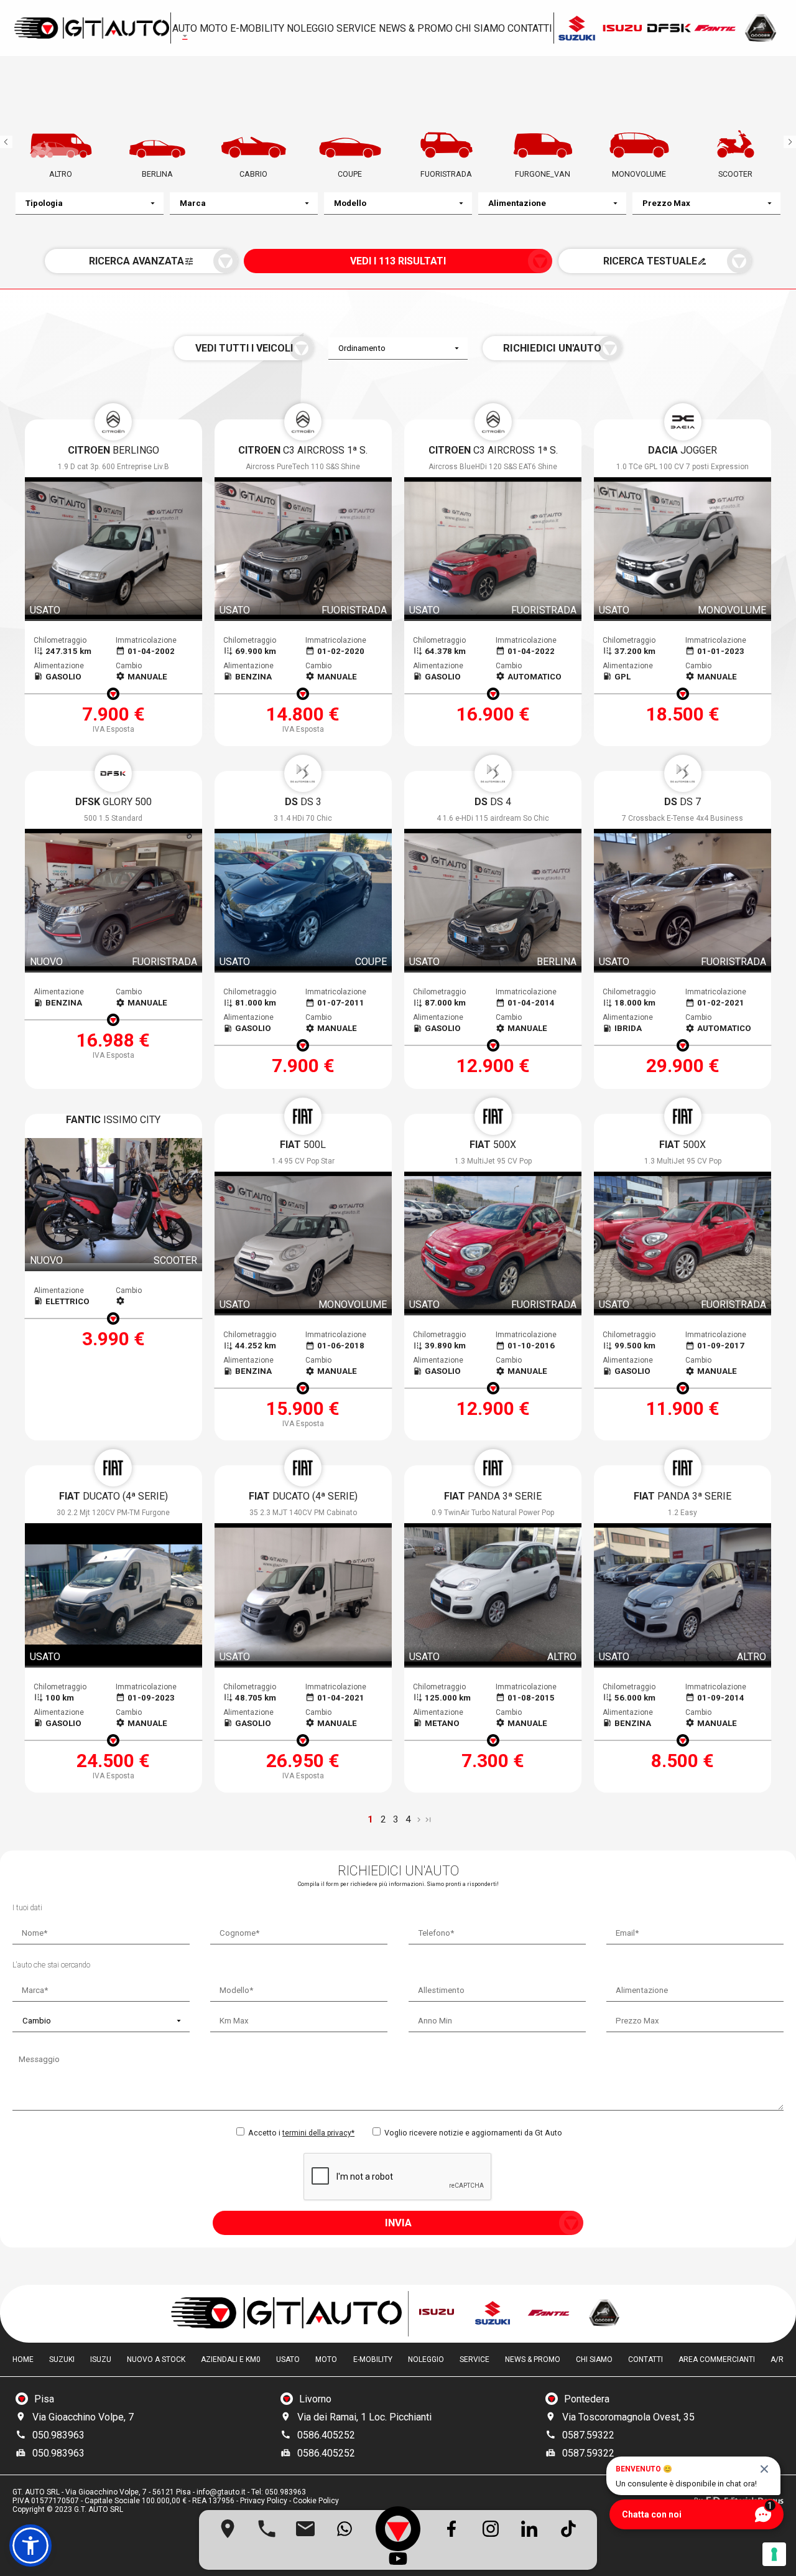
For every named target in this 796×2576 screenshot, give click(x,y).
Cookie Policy (316, 2501)
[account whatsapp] (345, 2529)
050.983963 (58, 2435)
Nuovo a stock (156, 2359)
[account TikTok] (568, 2529)
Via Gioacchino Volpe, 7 (83, 2417)
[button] (30, 2546)
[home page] (91, 28)
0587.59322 (588, 2435)
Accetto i (300, 2133)
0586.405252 (326, 2435)
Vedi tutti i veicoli (244, 348)
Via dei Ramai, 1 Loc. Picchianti (364, 2417)
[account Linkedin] (529, 2529)
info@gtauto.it (221, 2492)
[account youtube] (398, 2559)
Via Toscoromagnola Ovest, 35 (628, 2417)
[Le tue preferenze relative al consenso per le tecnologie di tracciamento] (774, 2554)
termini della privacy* (318, 2133)
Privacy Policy (264, 2501)
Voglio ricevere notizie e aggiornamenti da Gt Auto (472, 2133)
